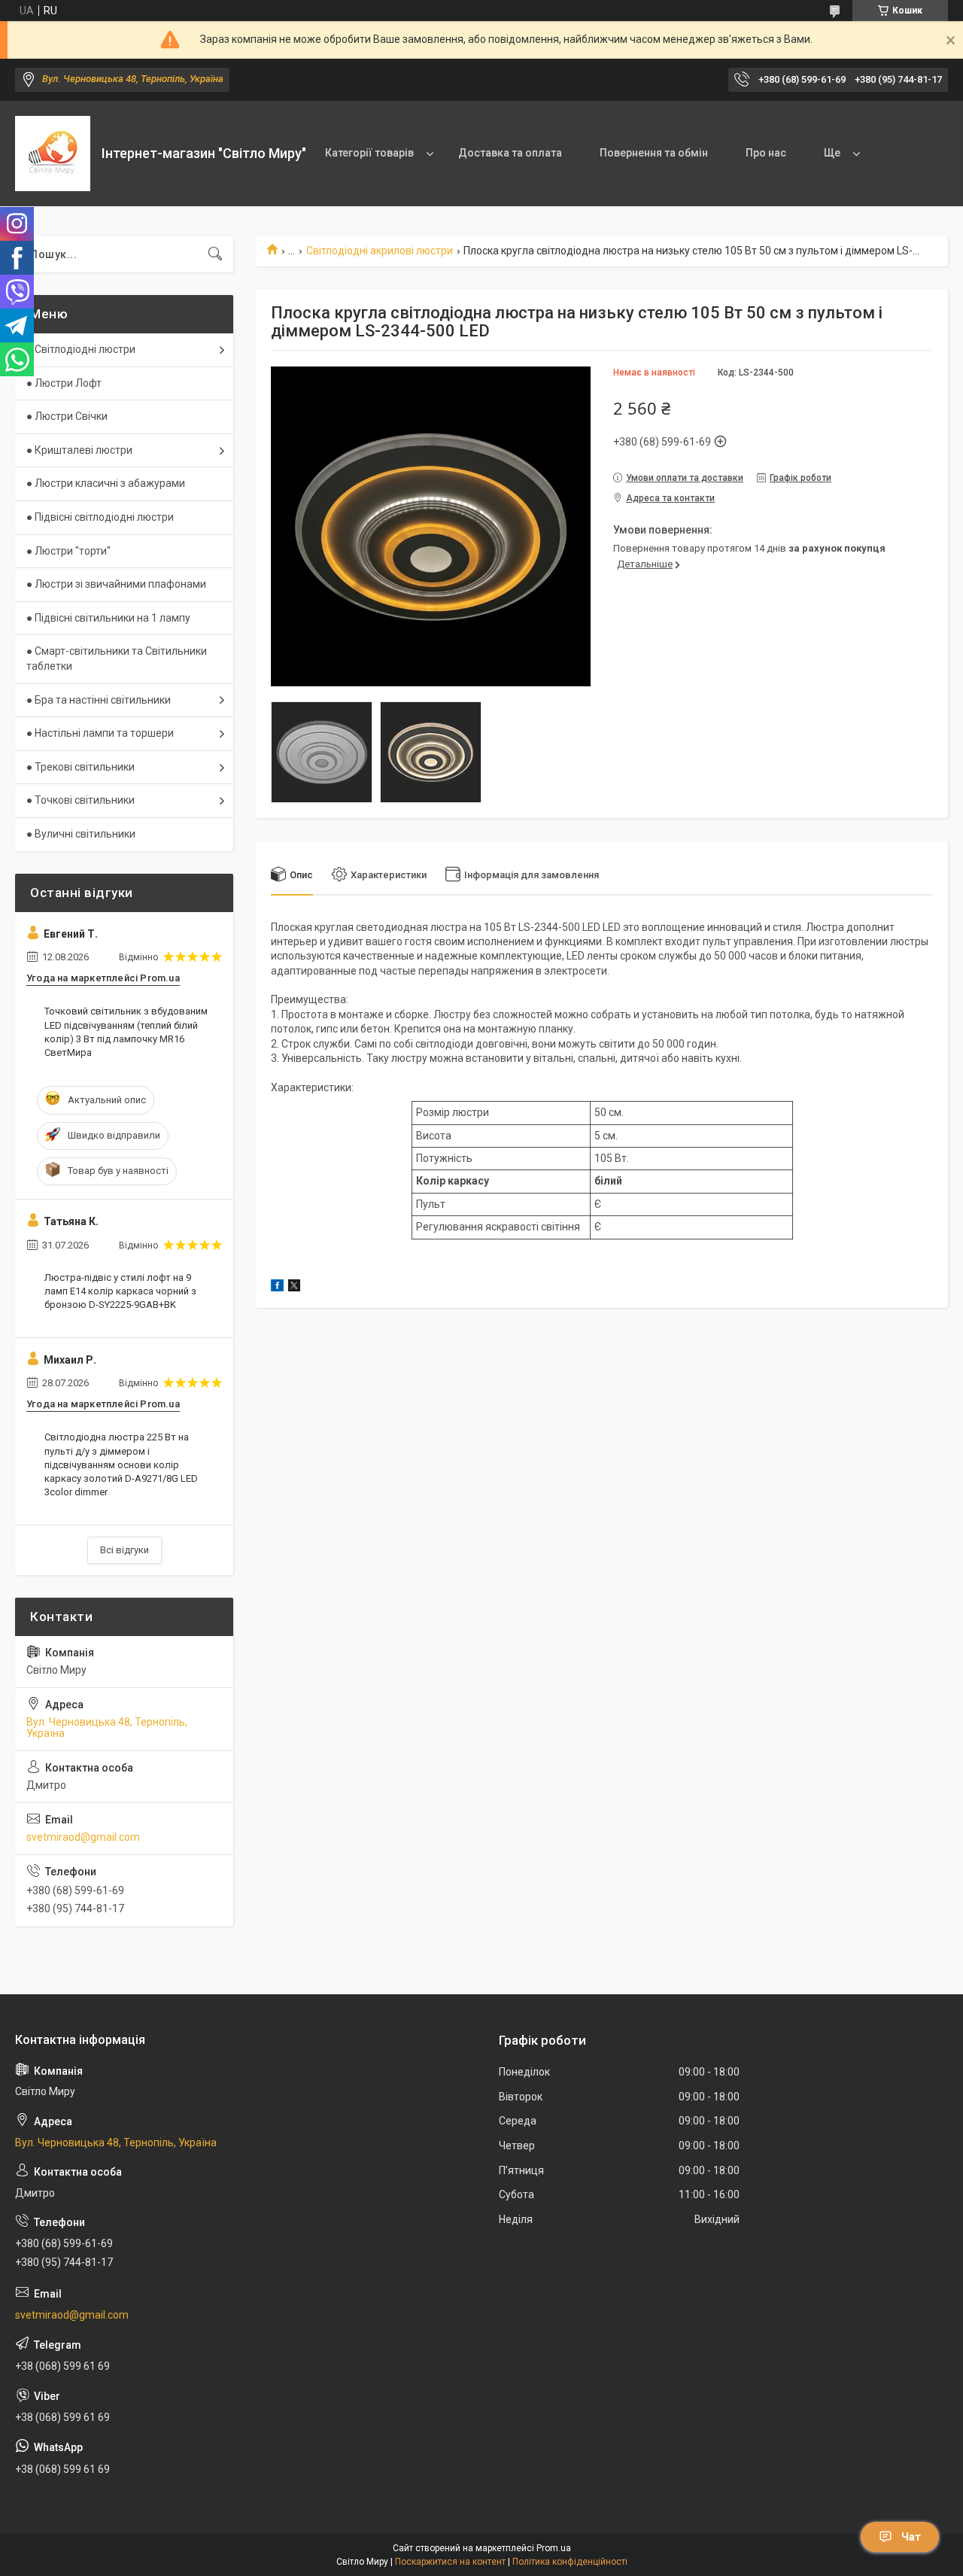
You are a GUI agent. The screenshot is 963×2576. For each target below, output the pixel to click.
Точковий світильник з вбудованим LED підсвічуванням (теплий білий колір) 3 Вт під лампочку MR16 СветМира (126, 1032)
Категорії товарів (369, 153)
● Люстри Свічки (67, 416)
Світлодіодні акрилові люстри (380, 251)
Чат (911, 2537)
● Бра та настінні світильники (99, 700)
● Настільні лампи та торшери (100, 733)
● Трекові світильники (81, 767)
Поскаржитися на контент (450, 2562)
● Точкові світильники (81, 800)
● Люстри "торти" (68, 551)
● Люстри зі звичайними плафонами (116, 584)
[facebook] (277, 1288)
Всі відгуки (125, 1550)
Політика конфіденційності (570, 2562)
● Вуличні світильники (81, 834)
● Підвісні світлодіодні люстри (100, 517)
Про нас (766, 153)
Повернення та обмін (654, 153)
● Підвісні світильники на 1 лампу (108, 618)
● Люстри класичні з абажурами (106, 483)
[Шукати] (215, 254)
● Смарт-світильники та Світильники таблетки (117, 658)
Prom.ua (554, 2548)
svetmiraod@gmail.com (83, 1837)
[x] (294, 1288)
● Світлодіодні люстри (81, 349)
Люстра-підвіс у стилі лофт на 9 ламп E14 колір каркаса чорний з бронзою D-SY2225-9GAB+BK (120, 1291)
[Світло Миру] (53, 154)
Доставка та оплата (510, 153)
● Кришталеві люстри (79, 450)
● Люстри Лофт (64, 383)
